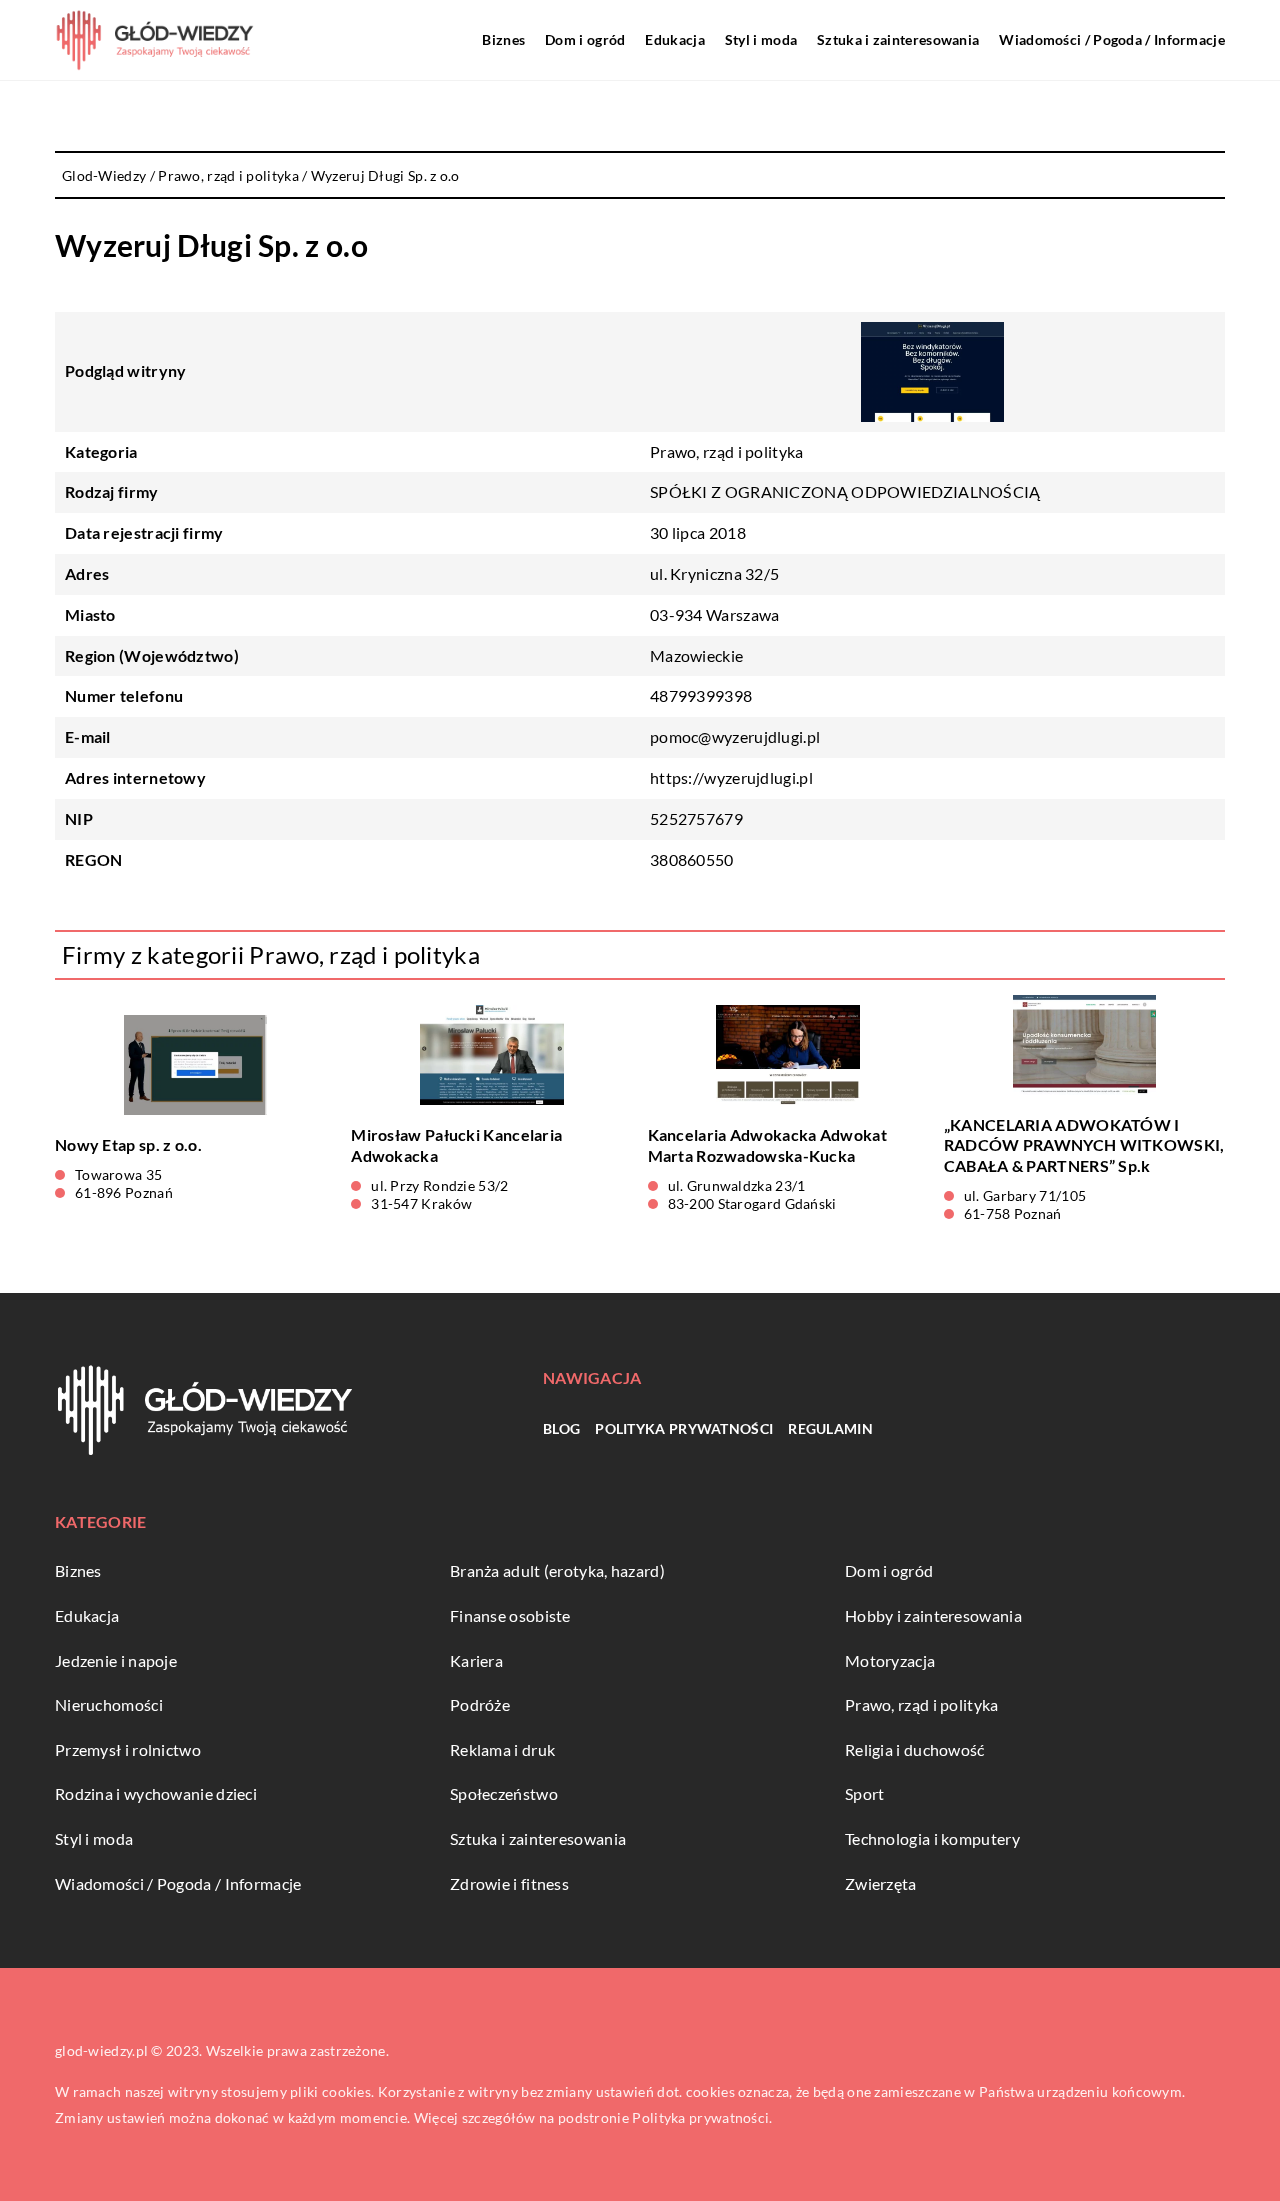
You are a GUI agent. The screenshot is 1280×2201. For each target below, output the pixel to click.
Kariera (476, 1660)
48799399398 (701, 695)
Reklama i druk (502, 1749)
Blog (561, 1428)
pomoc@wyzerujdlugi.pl (735, 736)
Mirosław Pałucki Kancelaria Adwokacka (456, 1145)
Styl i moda (761, 39)
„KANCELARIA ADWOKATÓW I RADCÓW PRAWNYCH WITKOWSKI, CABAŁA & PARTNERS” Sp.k (1084, 1145)
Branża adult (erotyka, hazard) (557, 1570)
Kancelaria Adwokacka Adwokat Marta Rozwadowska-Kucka (767, 1145)
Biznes (503, 39)
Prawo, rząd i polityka (727, 451)
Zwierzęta (881, 1883)
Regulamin (830, 1428)
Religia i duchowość (915, 1749)
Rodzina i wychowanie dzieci (156, 1793)
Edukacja (674, 39)
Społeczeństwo (504, 1793)
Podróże (480, 1704)
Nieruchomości (109, 1704)
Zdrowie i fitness (509, 1883)
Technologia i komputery (932, 1838)
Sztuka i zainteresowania (898, 39)
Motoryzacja (890, 1660)
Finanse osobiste (510, 1615)
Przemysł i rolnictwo (128, 1749)
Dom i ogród (585, 39)
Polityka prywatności (684, 1428)
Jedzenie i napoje (116, 1660)
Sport (865, 1793)
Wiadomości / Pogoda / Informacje (1112, 39)
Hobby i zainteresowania (933, 1615)
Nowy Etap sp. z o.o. (128, 1144)
